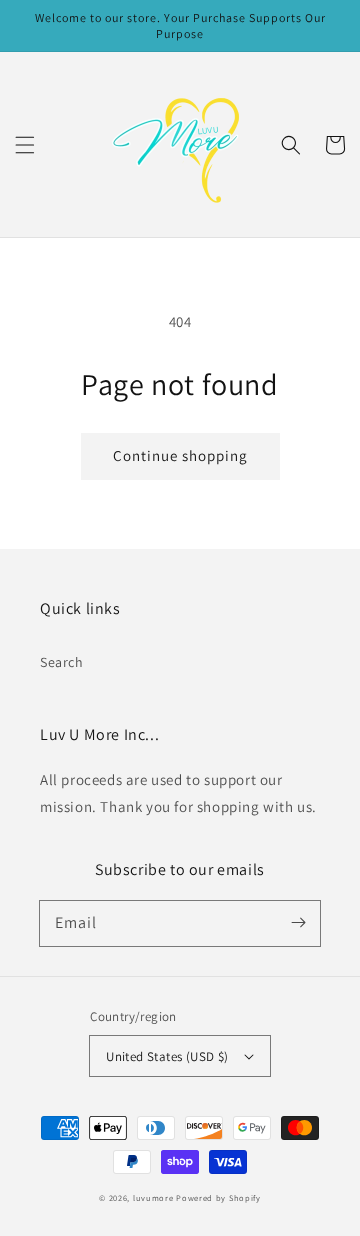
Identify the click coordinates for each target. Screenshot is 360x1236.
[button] (25, 145)
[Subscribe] (298, 923)
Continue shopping (180, 455)
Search (62, 662)
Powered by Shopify (218, 1197)
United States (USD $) (167, 1056)
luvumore (153, 1197)
